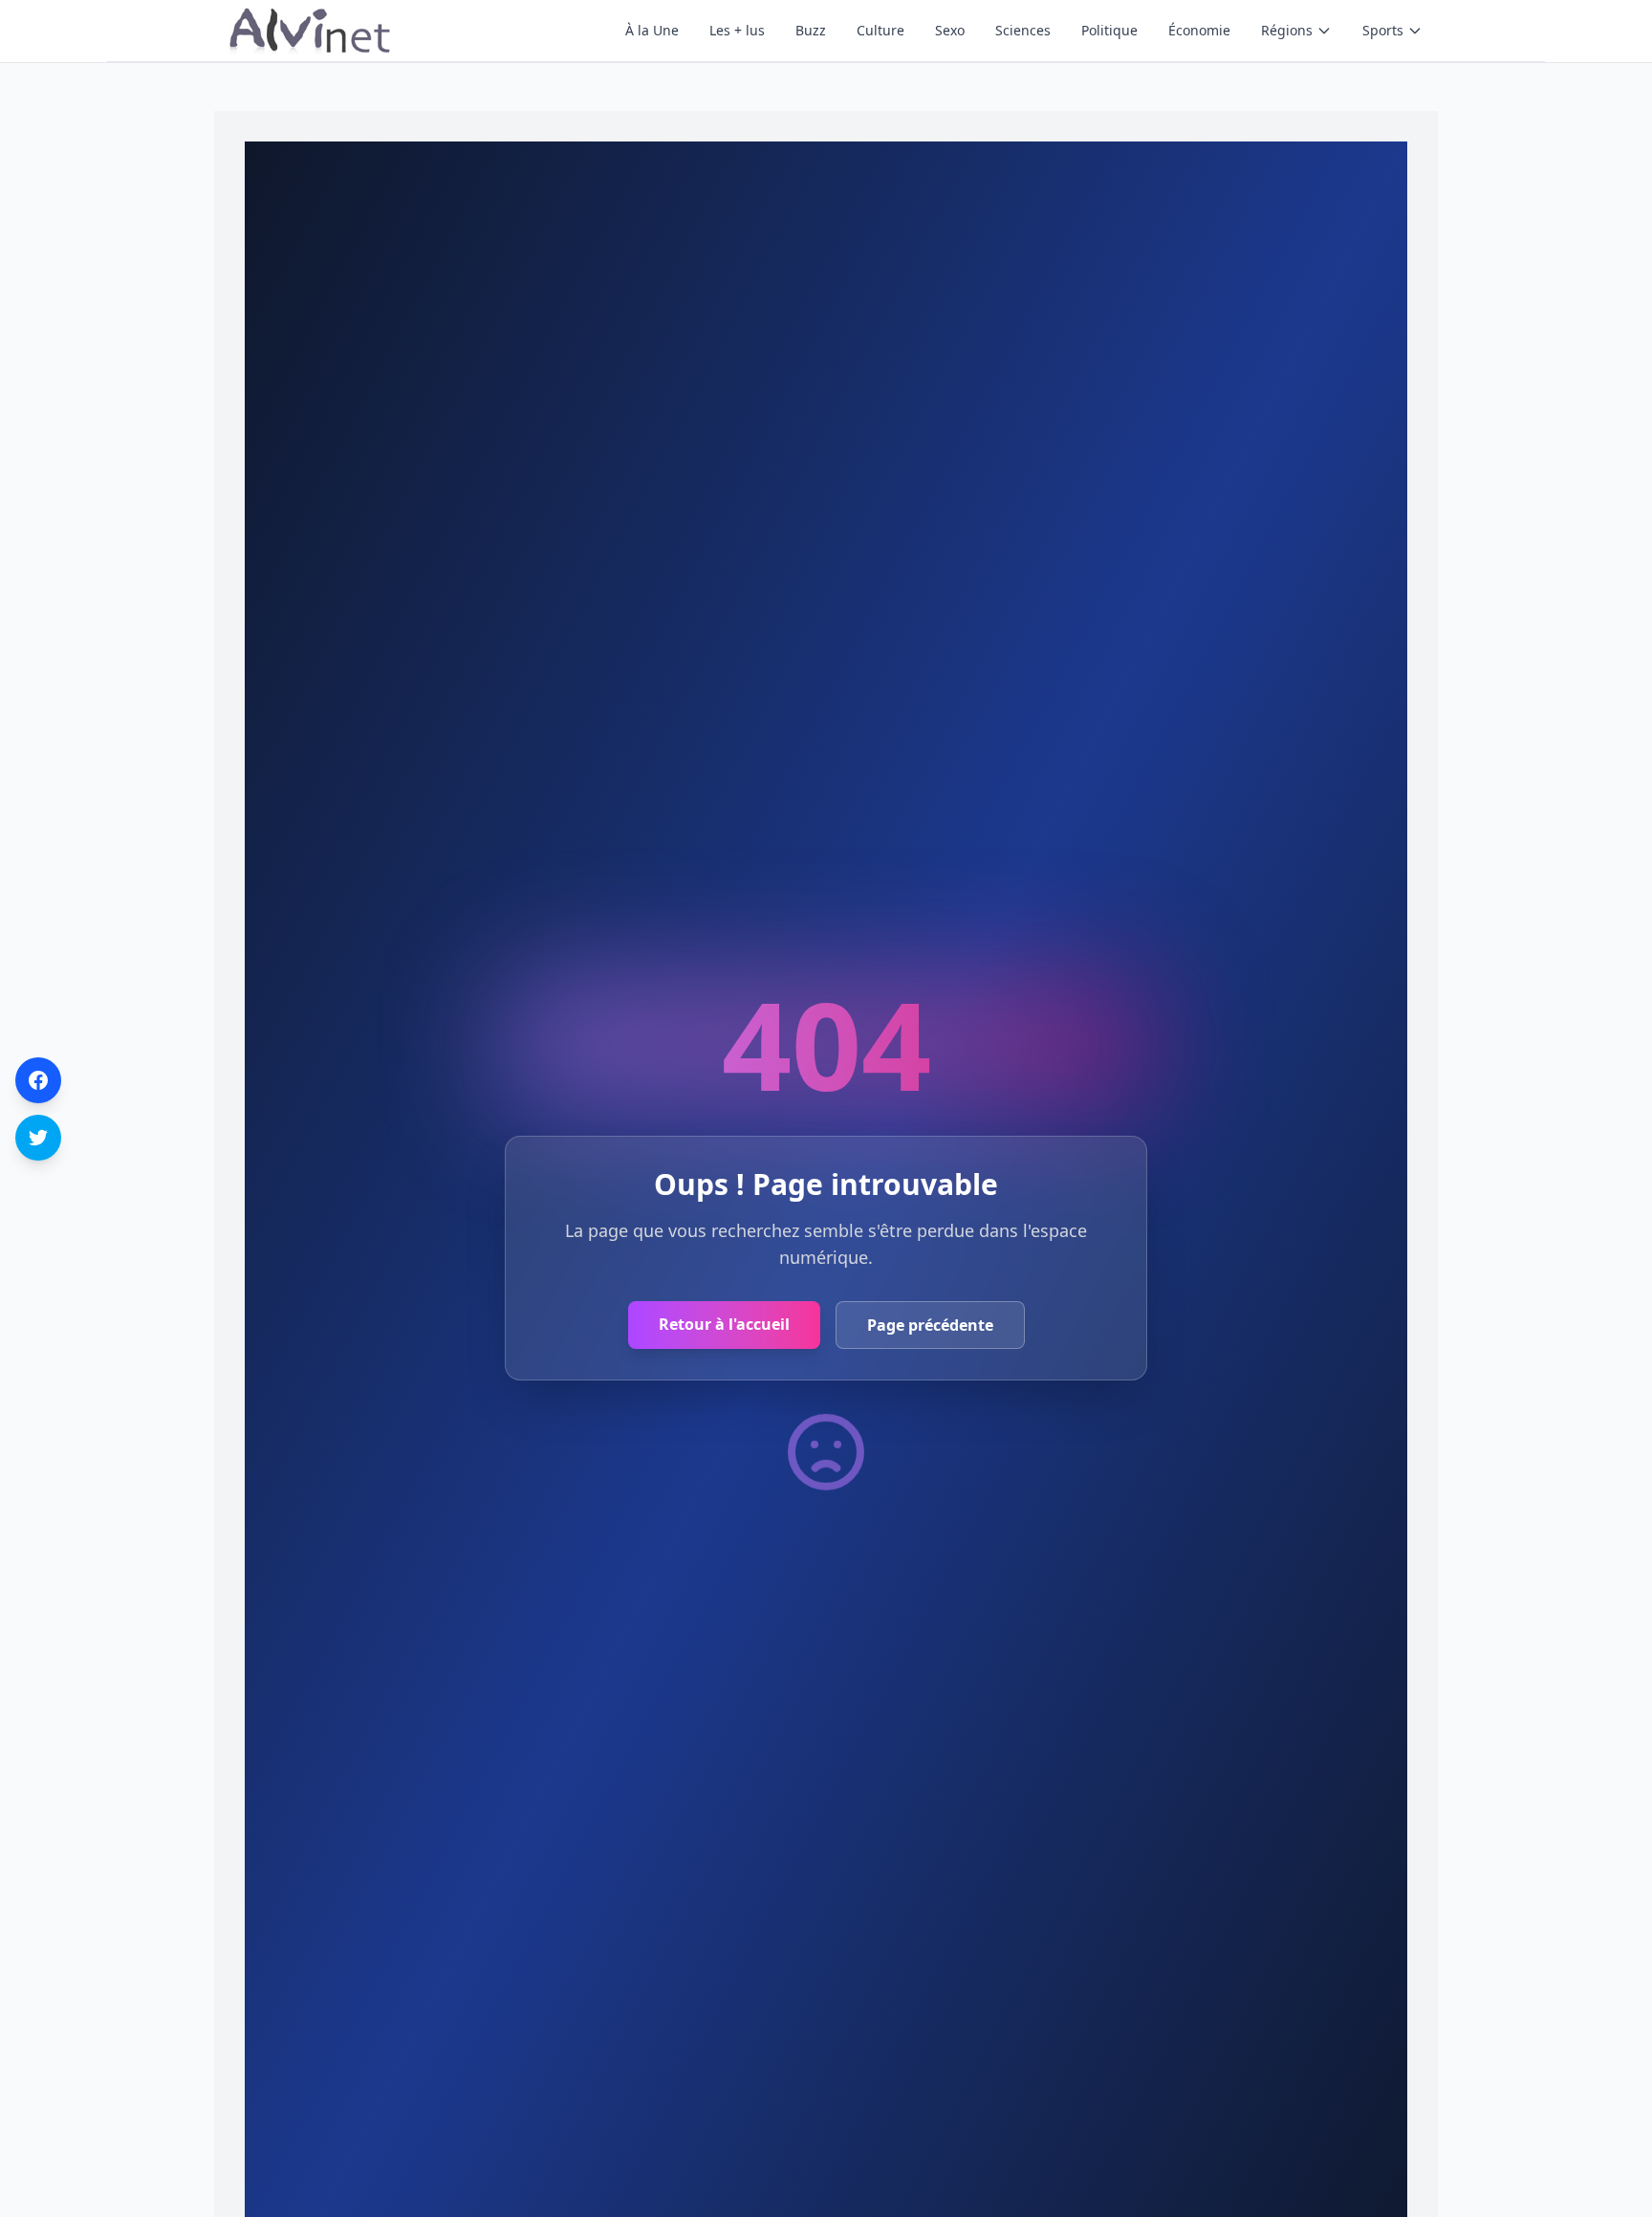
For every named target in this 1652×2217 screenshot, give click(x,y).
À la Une (652, 30)
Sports (1383, 30)
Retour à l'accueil (724, 1324)
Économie (1199, 30)
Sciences (1023, 30)
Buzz (811, 30)
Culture (880, 30)
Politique (1109, 30)
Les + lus (737, 30)
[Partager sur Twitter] (38, 1138)
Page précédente (930, 1325)
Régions (1287, 30)
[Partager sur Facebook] (38, 1080)
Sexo (950, 30)
